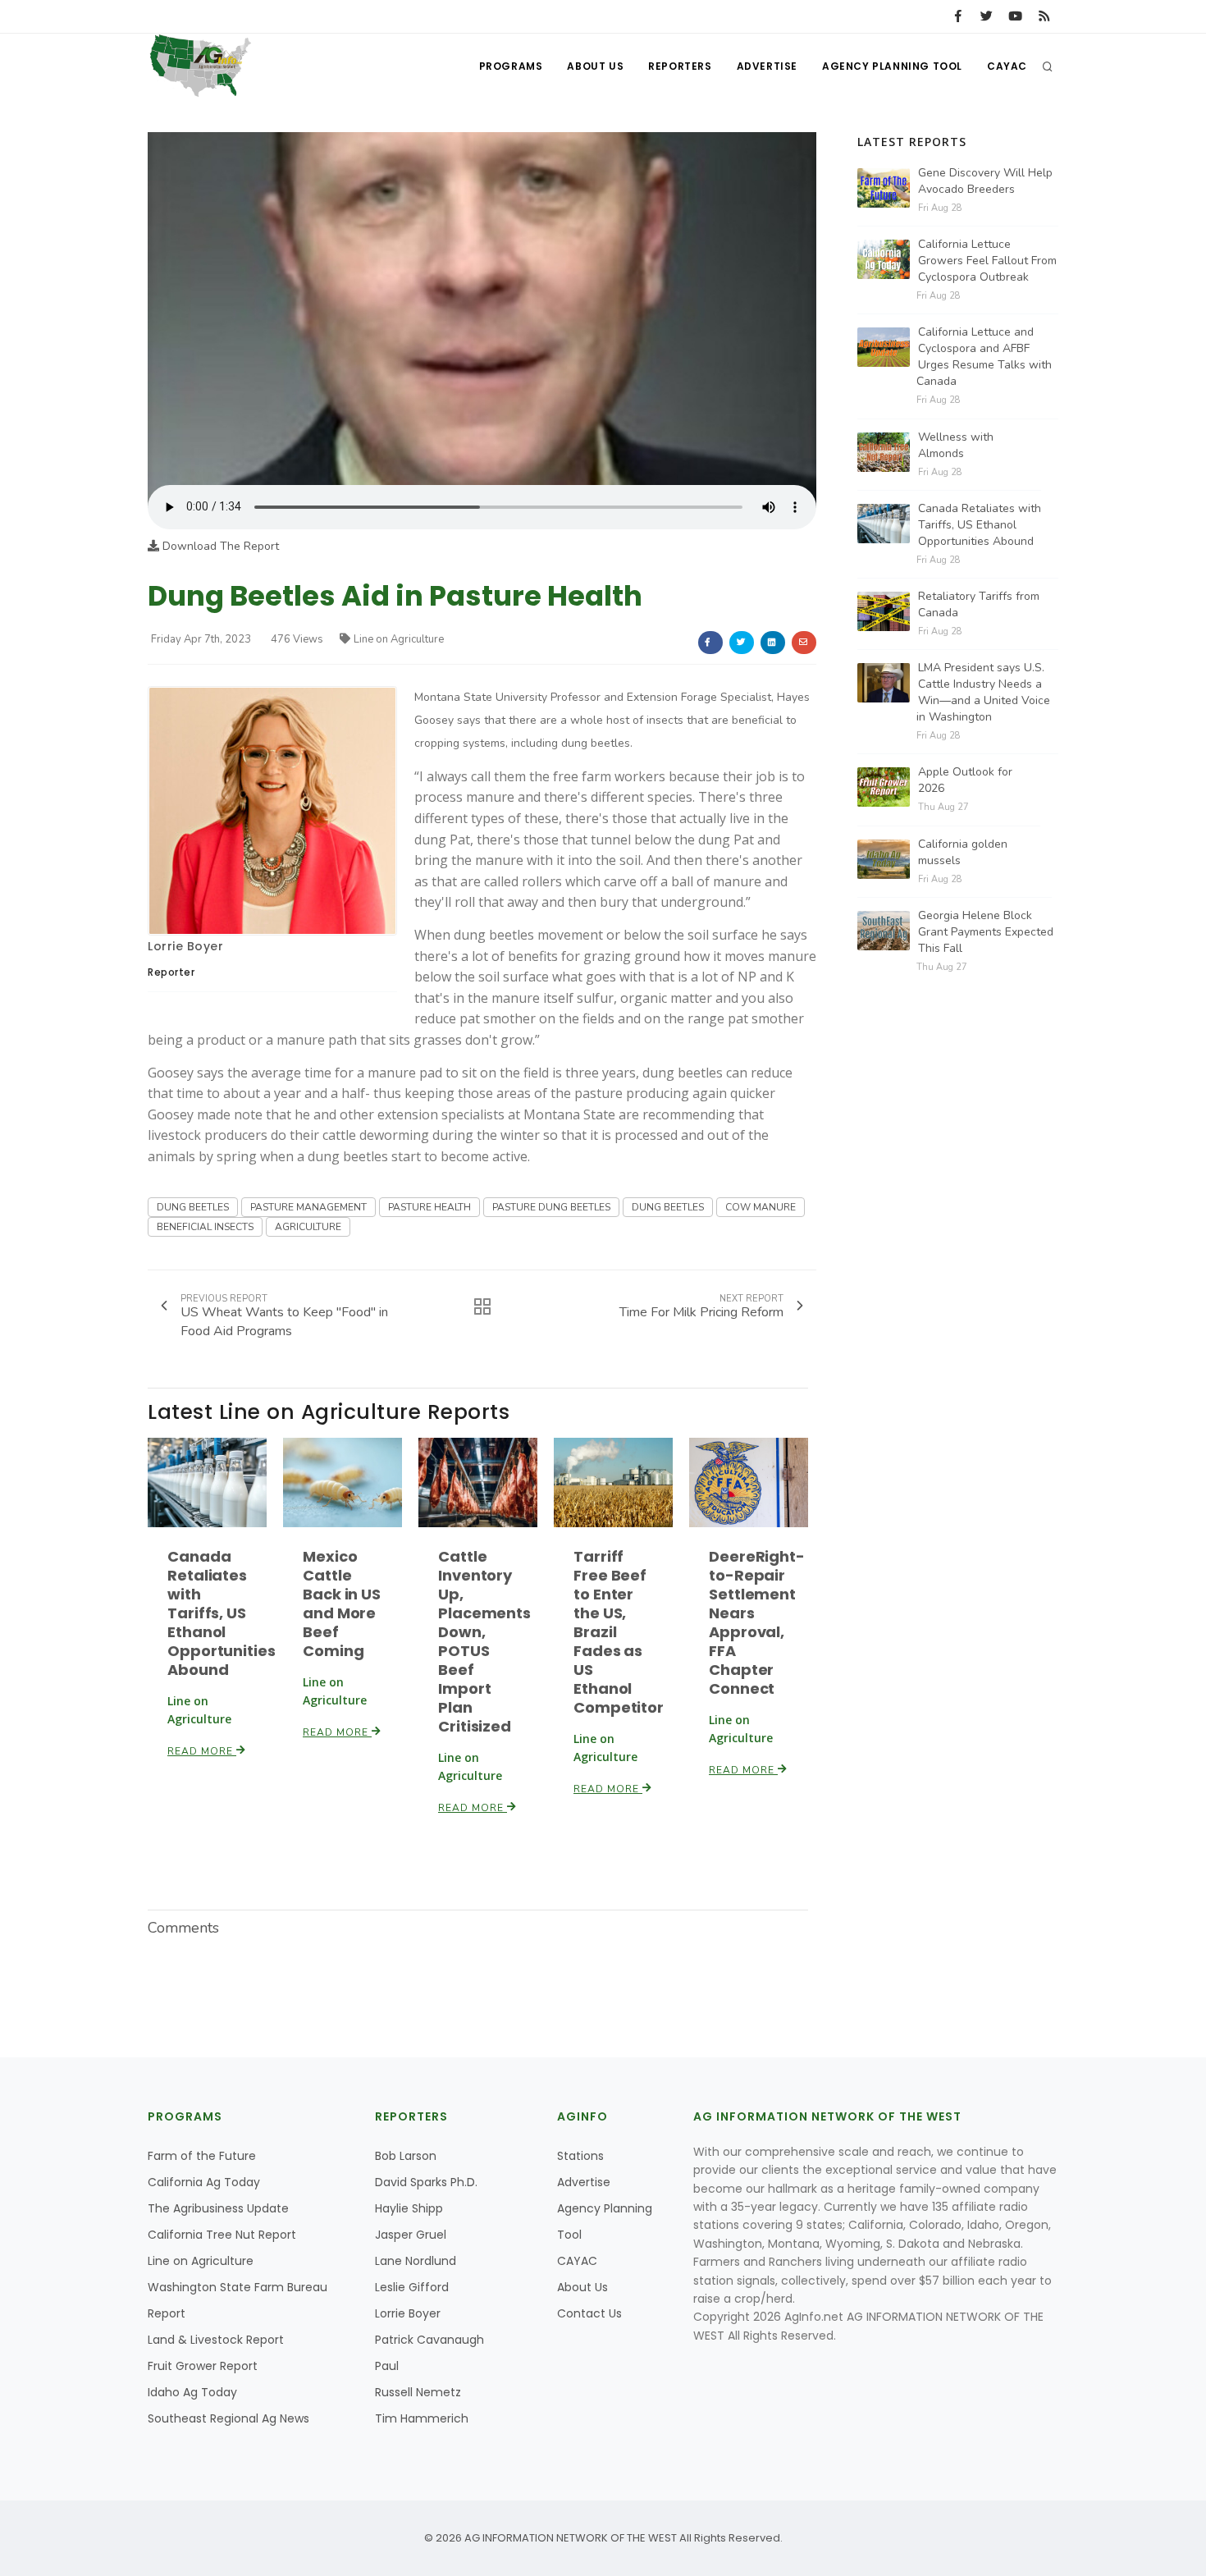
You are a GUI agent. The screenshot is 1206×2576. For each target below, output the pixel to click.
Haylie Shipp (409, 2208)
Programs (511, 66)
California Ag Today (204, 2182)
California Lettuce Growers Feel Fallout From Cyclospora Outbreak (987, 261)
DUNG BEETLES (193, 1207)
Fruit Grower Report (203, 2366)
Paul (387, 2366)
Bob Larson (406, 2156)
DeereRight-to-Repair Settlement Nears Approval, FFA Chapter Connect (757, 1622)
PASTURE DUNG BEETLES (551, 1207)
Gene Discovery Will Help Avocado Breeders (985, 181)
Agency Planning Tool (892, 66)
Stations (580, 2156)
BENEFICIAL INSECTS (205, 1227)
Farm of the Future (202, 2156)
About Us (595, 66)
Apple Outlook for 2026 (965, 780)
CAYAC (1007, 66)
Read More (202, 1751)
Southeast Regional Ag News (228, 2418)
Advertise (767, 66)
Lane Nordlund (416, 2261)
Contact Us (589, 2313)
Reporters (680, 66)
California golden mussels (963, 852)
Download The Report (219, 546)
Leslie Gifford (412, 2287)
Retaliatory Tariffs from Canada (979, 604)
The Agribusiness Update (218, 2208)
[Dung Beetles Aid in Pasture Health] (482, 308)
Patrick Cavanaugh (429, 2340)
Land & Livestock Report (216, 2340)
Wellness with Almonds (956, 445)
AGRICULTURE (308, 1227)
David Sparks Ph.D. (426, 2182)
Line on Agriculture (399, 639)
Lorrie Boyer (185, 946)
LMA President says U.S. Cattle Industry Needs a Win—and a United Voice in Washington (983, 692)
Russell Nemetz (418, 2392)
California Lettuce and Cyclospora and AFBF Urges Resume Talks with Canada (984, 357)
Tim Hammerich (422, 2418)
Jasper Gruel (411, 2235)
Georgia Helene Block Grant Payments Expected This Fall (986, 932)
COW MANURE (761, 1207)
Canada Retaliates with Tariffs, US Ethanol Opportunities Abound (222, 1613)
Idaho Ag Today (192, 2392)
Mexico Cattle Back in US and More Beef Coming (342, 1604)
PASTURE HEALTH (429, 1207)
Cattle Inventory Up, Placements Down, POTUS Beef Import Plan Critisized (484, 1641)
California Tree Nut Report (222, 2235)
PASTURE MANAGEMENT (308, 1207)
